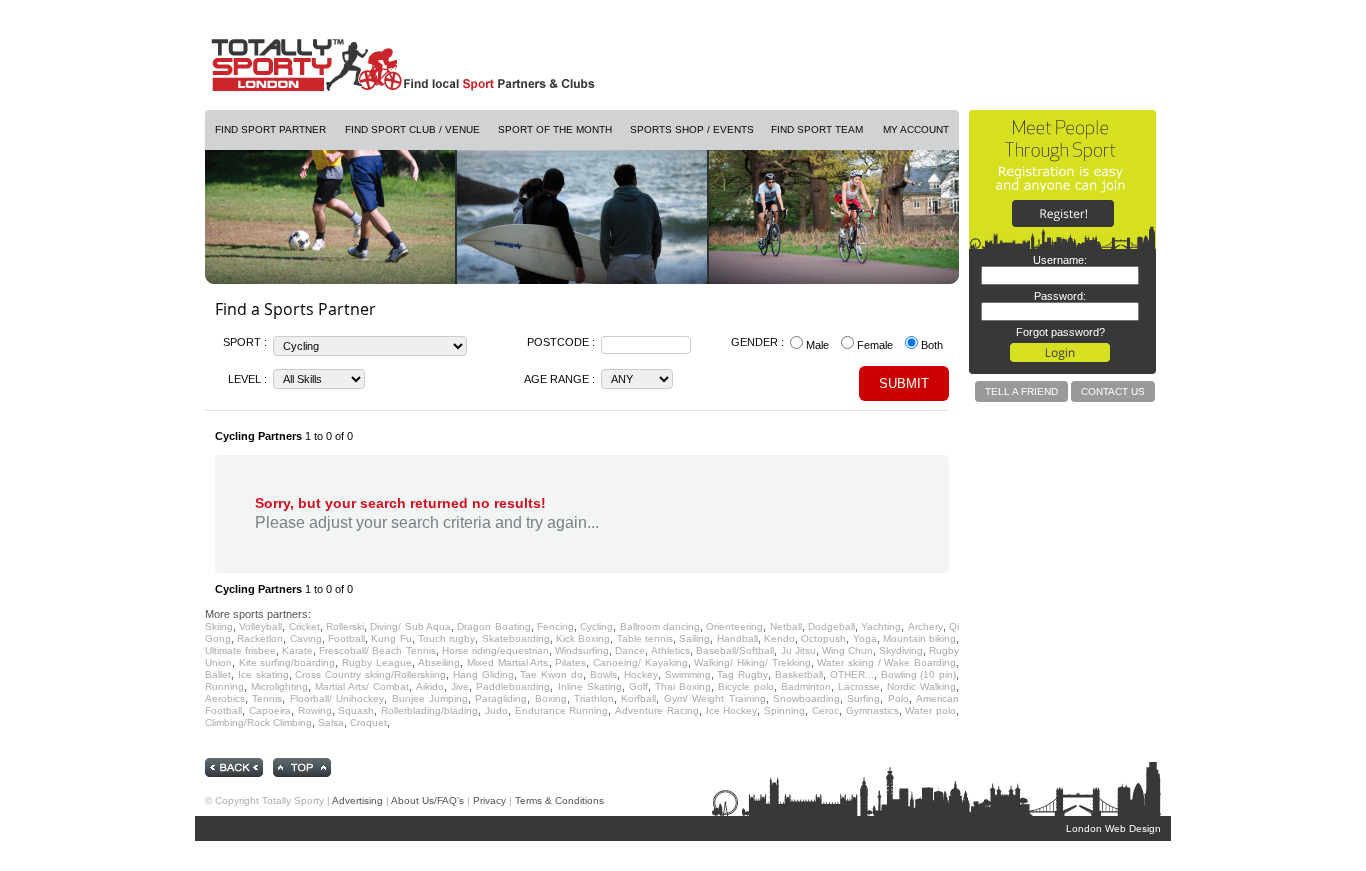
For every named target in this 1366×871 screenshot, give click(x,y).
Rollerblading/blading (429, 710)
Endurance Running (562, 710)
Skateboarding (516, 638)
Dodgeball (831, 626)
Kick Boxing (583, 638)
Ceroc (825, 710)
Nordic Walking (921, 686)
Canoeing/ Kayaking (640, 662)
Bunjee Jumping (430, 698)
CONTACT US (1113, 391)
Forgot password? (1060, 332)
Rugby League (377, 662)
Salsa (331, 722)
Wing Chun (847, 650)
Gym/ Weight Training (715, 698)
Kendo (779, 638)
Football (346, 638)
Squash (356, 710)
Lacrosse (859, 686)
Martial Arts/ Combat (362, 686)
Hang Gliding (483, 674)
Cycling (596, 626)
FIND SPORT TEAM (817, 129)
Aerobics (225, 698)
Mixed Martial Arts (507, 662)
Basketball (799, 674)
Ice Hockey (732, 710)
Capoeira (270, 710)
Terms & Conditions (559, 800)
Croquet (368, 722)
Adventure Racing (657, 710)
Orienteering (734, 626)
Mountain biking (919, 638)
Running (224, 686)
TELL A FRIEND (1021, 391)
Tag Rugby (742, 674)
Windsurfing (582, 650)
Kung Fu (391, 638)
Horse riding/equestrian (495, 650)
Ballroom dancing (660, 626)
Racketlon (260, 638)
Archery (925, 626)
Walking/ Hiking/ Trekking (752, 662)
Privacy (489, 800)
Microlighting (279, 686)
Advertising (357, 800)
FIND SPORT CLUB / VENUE (412, 129)
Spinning (784, 710)
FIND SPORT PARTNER (270, 129)
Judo (496, 710)
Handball (737, 638)
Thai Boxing (683, 686)
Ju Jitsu (798, 650)
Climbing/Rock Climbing (258, 722)
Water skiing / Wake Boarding (886, 662)
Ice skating (263, 674)
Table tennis (645, 638)
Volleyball (260, 626)
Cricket (304, 626)
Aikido (430, 686)
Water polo (930, 710)
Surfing (863, 698)
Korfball (638, 698)
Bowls (603, 674)
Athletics (670, 650)
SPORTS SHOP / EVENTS (692, 129)
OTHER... (852, 674)
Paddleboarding (513, 686)
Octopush (823, 638)
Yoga (865, 638)
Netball (786, 626)
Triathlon (594, 698)
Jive (460, 686)
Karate (297, 650)
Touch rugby (446, 638)
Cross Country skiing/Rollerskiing (370, 674)
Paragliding (501, 698)
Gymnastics (872, 710)
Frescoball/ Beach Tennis (377, 650)
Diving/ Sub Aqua (410, 626)
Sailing (694, 638)
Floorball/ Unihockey (337, 698)
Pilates (570, 662)
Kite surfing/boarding (287, 662)
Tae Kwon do (551, 674)
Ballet (218, 674)
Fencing (555, 626)
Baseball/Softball (735, 650)
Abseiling (439, 662)
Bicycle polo (746, 686)
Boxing (551, 698)
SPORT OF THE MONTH (555, 129)
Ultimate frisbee (240, 650)
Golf (638, 686)
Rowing (315, 710)
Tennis (267, 698)
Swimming (688, 674)
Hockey (641, 674)
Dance (630, 650)
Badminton (806, 686)
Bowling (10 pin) (919, 674)
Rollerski (345, 626)
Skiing (219, 626)
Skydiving (901, 650)
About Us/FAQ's (427, 800)
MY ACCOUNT (916, 129)
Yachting (881, 626)
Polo (898, 698)
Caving (306, 638)
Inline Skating (590, 686)
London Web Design (1113, 828)
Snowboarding (806, 698)
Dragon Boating (493, 626)
